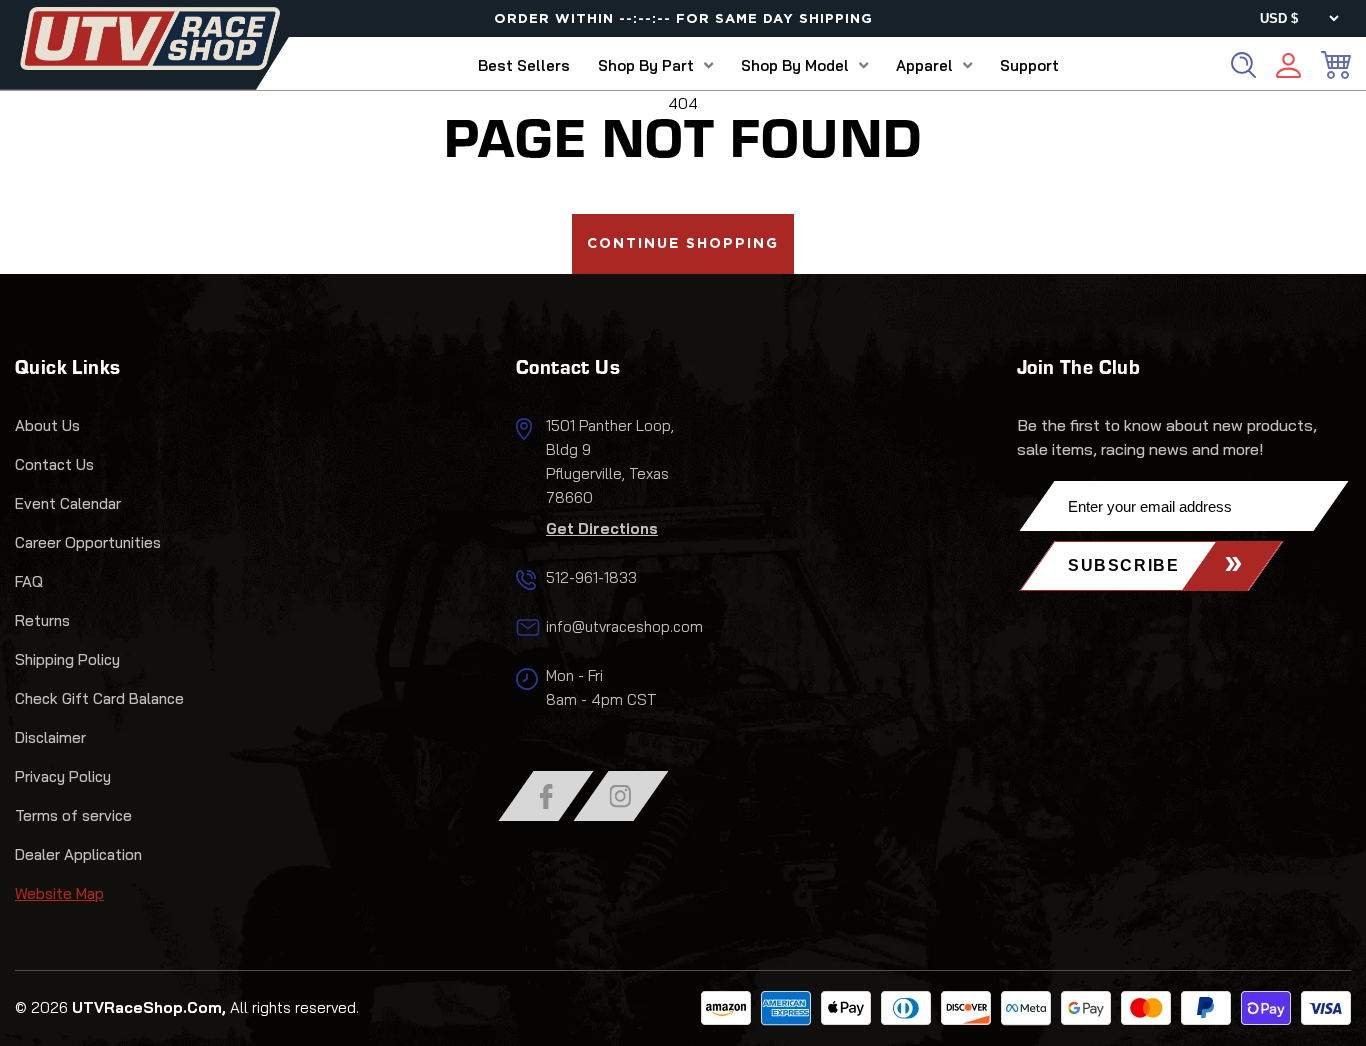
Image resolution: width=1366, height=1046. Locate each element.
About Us (47, 425)
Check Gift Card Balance (99, 698)
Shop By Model (795, 65)
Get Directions (602, 528)
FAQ (29, 581)
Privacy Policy (63, 776)
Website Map (59, 893)
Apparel (924, 65)
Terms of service (73, 815)
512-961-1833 (591, 577)
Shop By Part (646, 65)
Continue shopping (683, 244)
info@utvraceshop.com (624, 626)
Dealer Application (78, 854)
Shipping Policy (67, 659)
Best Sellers (524, 65)
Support (1029, 65)
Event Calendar (68, 503)
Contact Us (54, 464)
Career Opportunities (88, 542)
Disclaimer (50, 737)
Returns (42, 620)
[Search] (1243, 65)
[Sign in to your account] (1288, 68)
